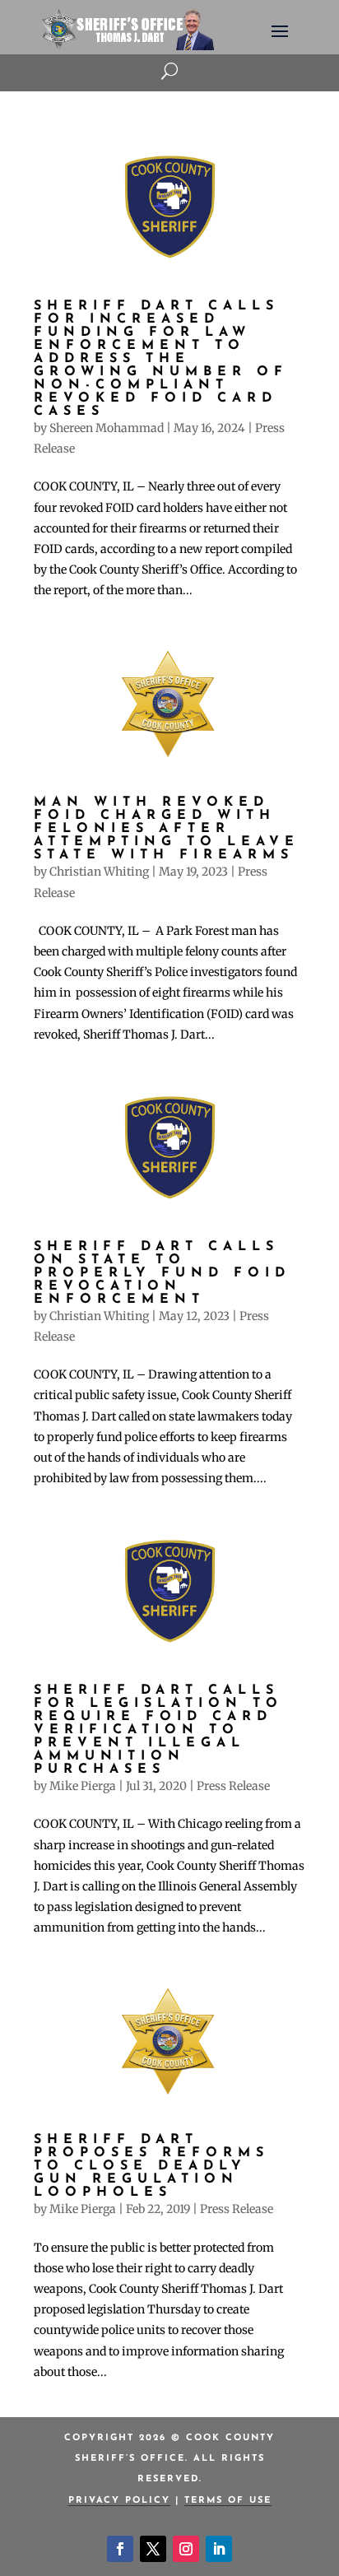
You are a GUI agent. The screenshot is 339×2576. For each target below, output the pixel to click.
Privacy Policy (119, 2501)
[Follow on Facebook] (120, 2549)
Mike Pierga (83, 1786)
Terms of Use (228, 2501)
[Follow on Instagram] (186, 2549)
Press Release (233, 1786)
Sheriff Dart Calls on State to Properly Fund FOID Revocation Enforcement (162, 1273)
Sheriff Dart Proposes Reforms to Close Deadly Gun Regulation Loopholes (151, 2166)
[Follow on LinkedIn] (219, 2549)
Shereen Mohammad (107, 428)
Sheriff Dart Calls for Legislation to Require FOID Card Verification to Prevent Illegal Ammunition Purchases (158, 1730)
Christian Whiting (99, 872)
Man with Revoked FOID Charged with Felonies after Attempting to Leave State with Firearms (167, 829)
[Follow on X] (153, 2549)
